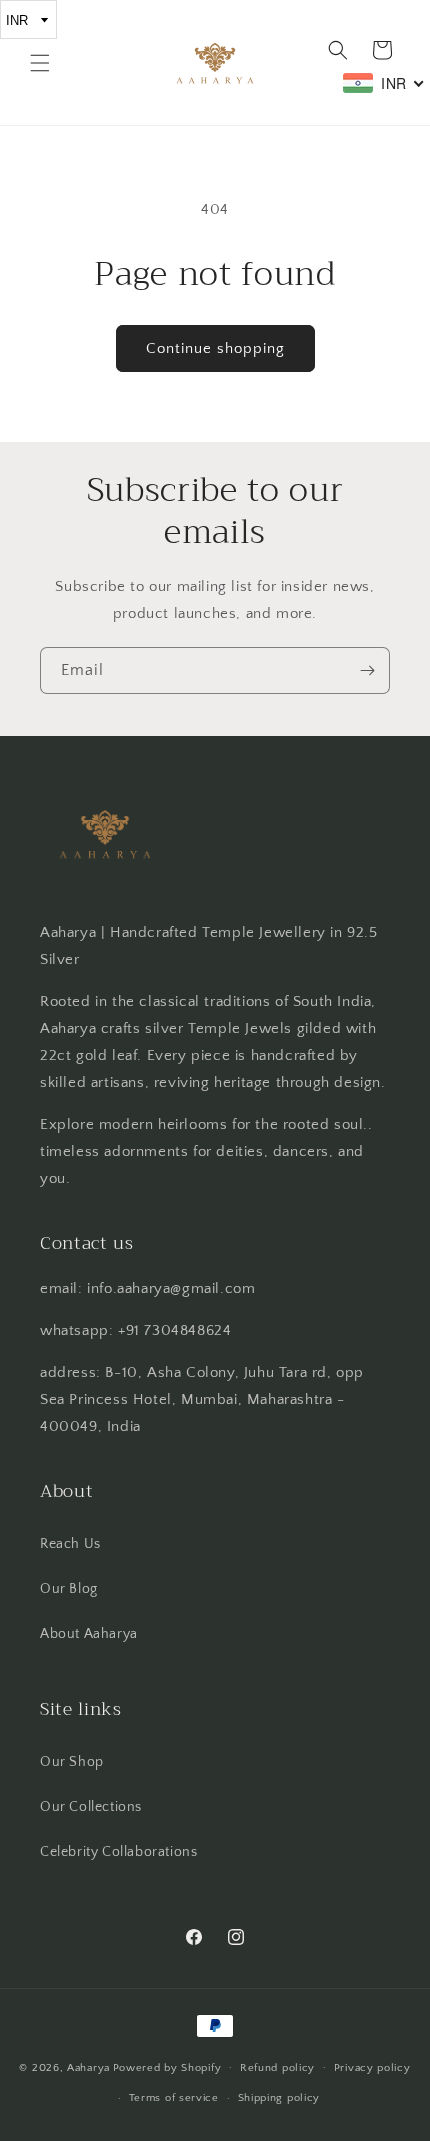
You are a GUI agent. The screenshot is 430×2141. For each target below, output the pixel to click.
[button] (40, 63)
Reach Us (70, 1544)
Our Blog (69, 1589)
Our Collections (91, 1807)
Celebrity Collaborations (118, 1852)
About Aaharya (89, 1634)
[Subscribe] (367, 670)
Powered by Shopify (167, 2067)
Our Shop (72, 1762)
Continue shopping (215, 348)
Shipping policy (279, 2098)
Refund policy (277, 2068)
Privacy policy (372, 2068)
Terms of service (174, 2098)
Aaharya (88, 2067)
